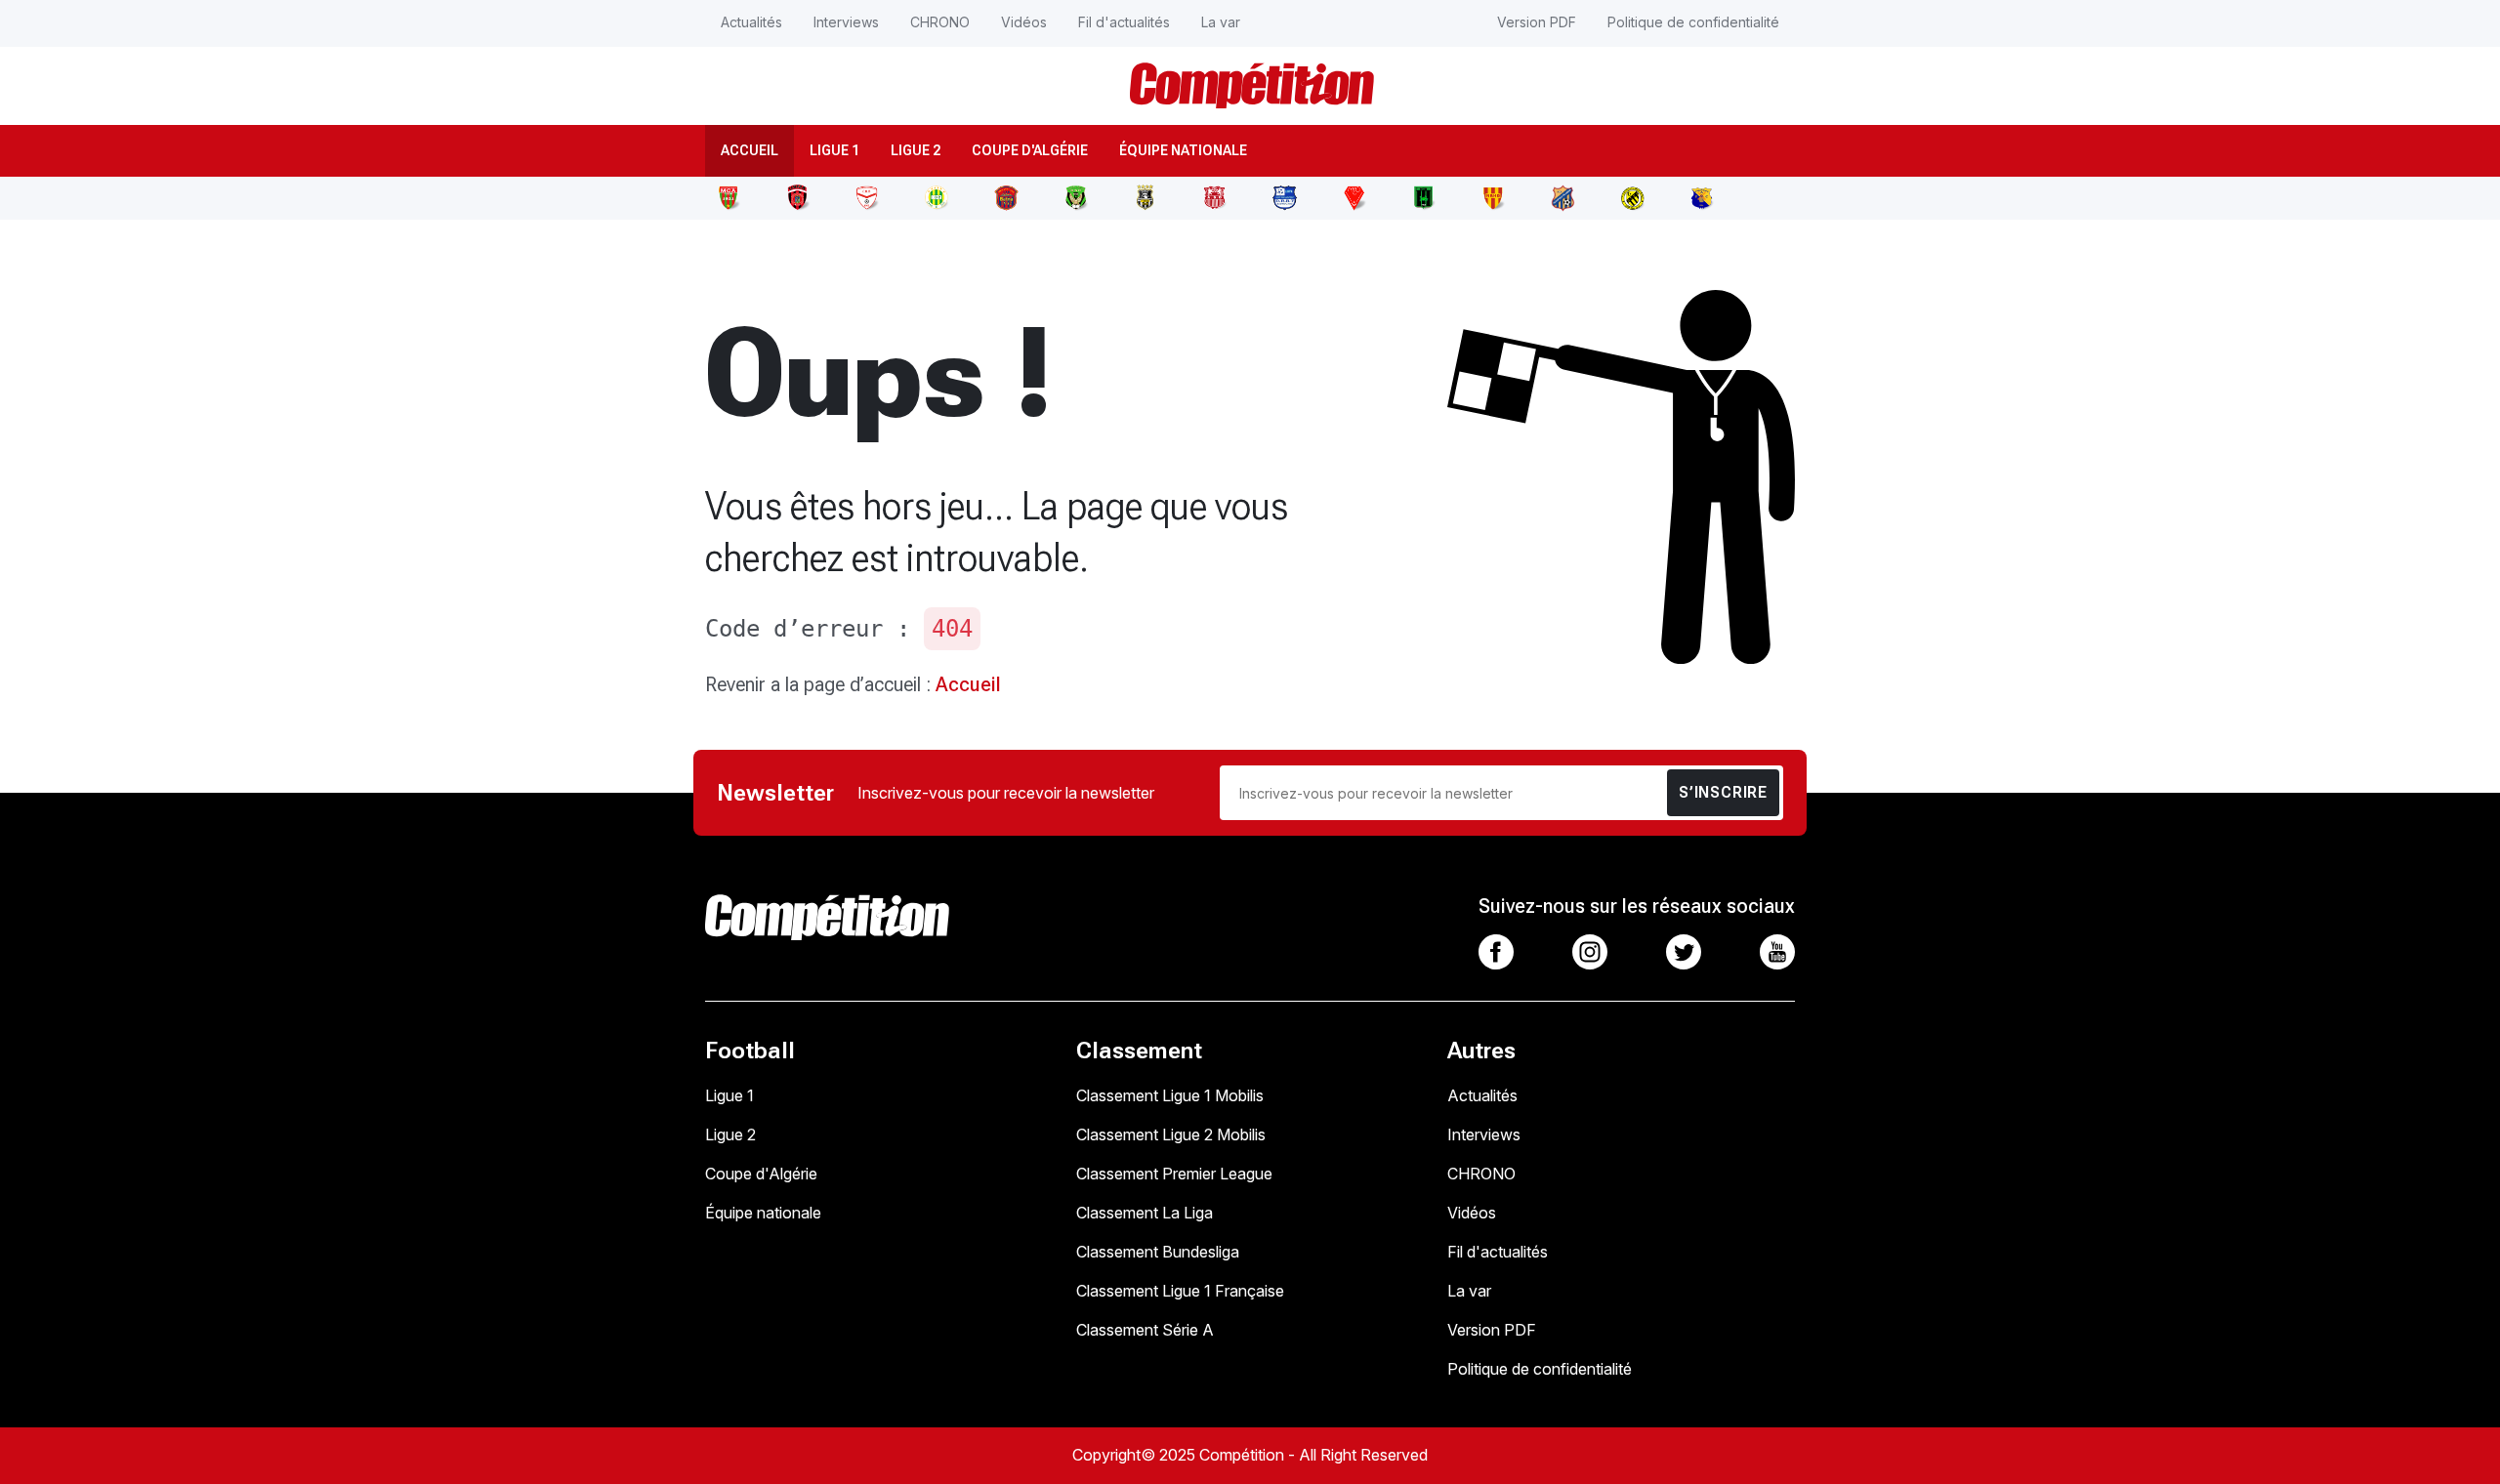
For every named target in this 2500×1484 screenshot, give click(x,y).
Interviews (846, 22)
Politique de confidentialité (1693, 22)
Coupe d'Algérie (1030, 150)
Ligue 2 (916, 150)
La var (1221, 22)
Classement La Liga (1145, 1213)
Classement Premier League (1174, 1174)
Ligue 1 (834, 150)
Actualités (751, 22)
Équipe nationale (1183, 150)
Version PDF (1537, 22)
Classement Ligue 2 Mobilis (1171, 1134)
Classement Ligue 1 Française (1180, 1291)
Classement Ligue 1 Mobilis (1170, 1095)
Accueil (750, 150)
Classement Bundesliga (1158, 1252)
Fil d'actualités (1124, 22)
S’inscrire (1723, 792)
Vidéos (1024, 22)
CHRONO (940, 22)
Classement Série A (1145, 1330)
